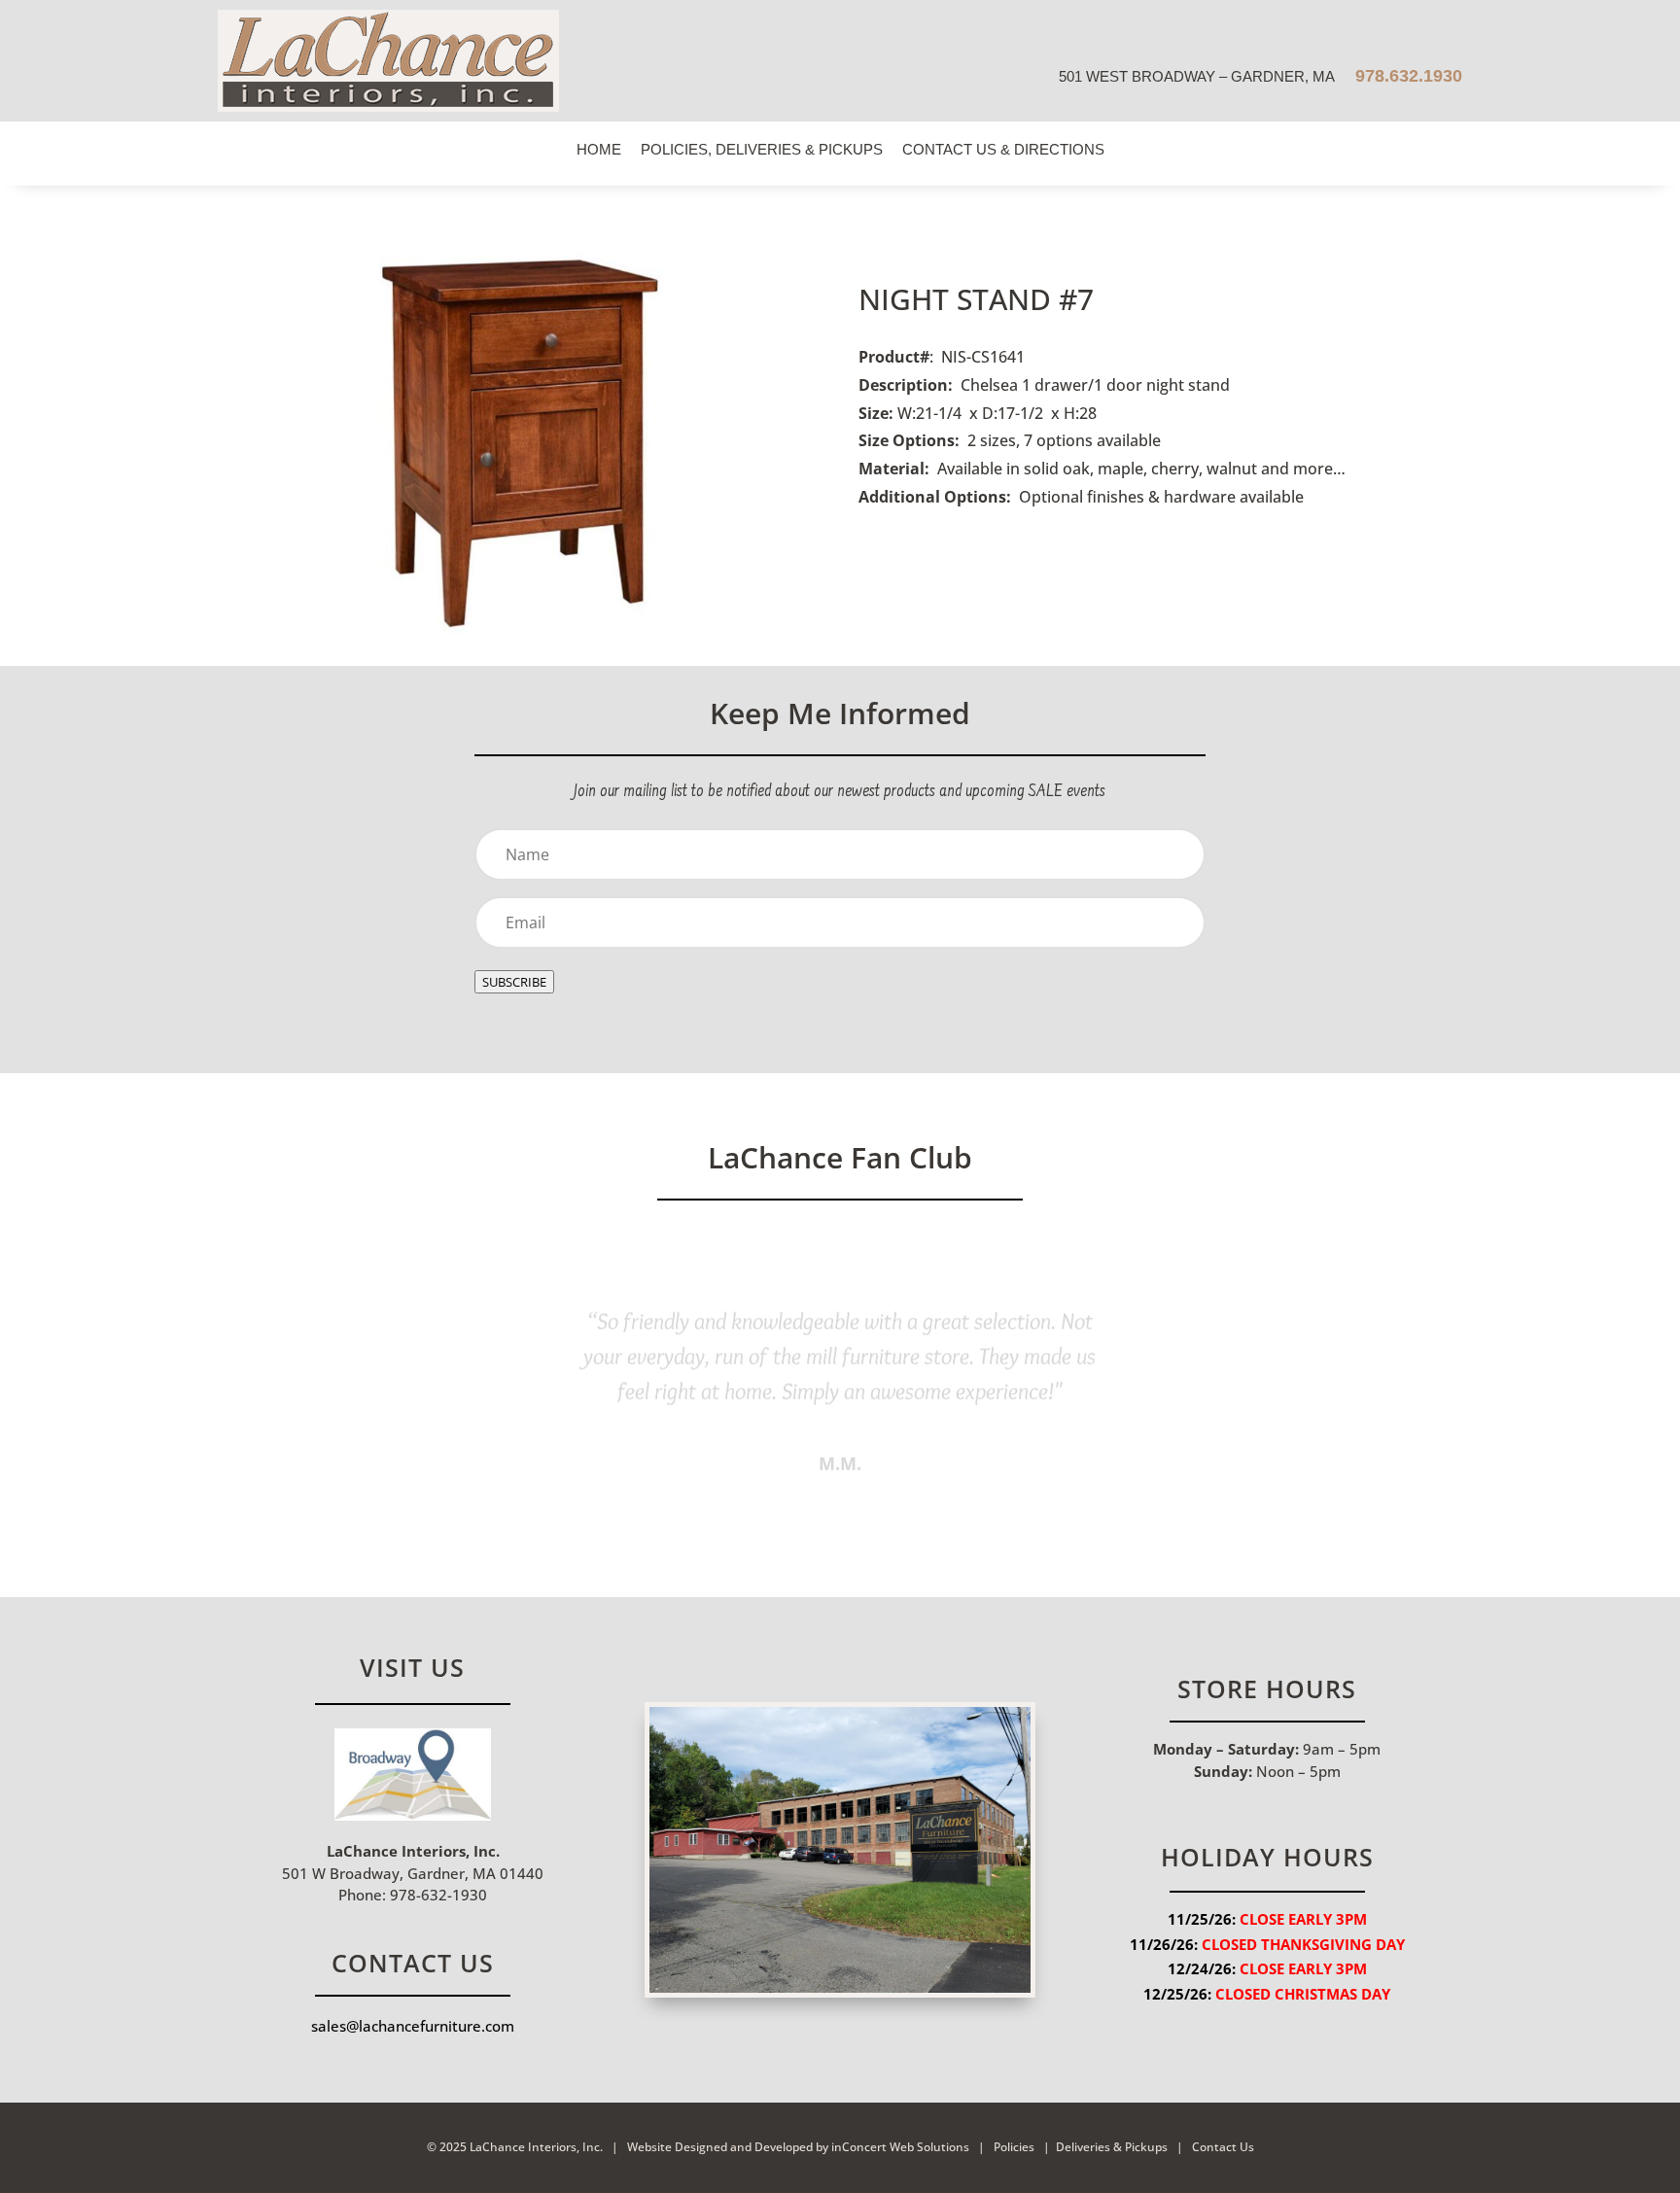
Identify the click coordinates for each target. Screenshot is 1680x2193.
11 (922, 1491)
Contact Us (1222, 2147)
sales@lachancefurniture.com (413, 2026)
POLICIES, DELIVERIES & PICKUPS (762, 149)
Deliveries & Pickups (1112, 2147)
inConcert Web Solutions (900, 2147)
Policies (1014, 2147)
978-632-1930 (437, 1895)
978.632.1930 (1406, 76)
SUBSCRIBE (514, 982)
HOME (599, 149)
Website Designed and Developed (720, 2147)
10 (906, 1491)
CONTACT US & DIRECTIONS (1003, 149)
